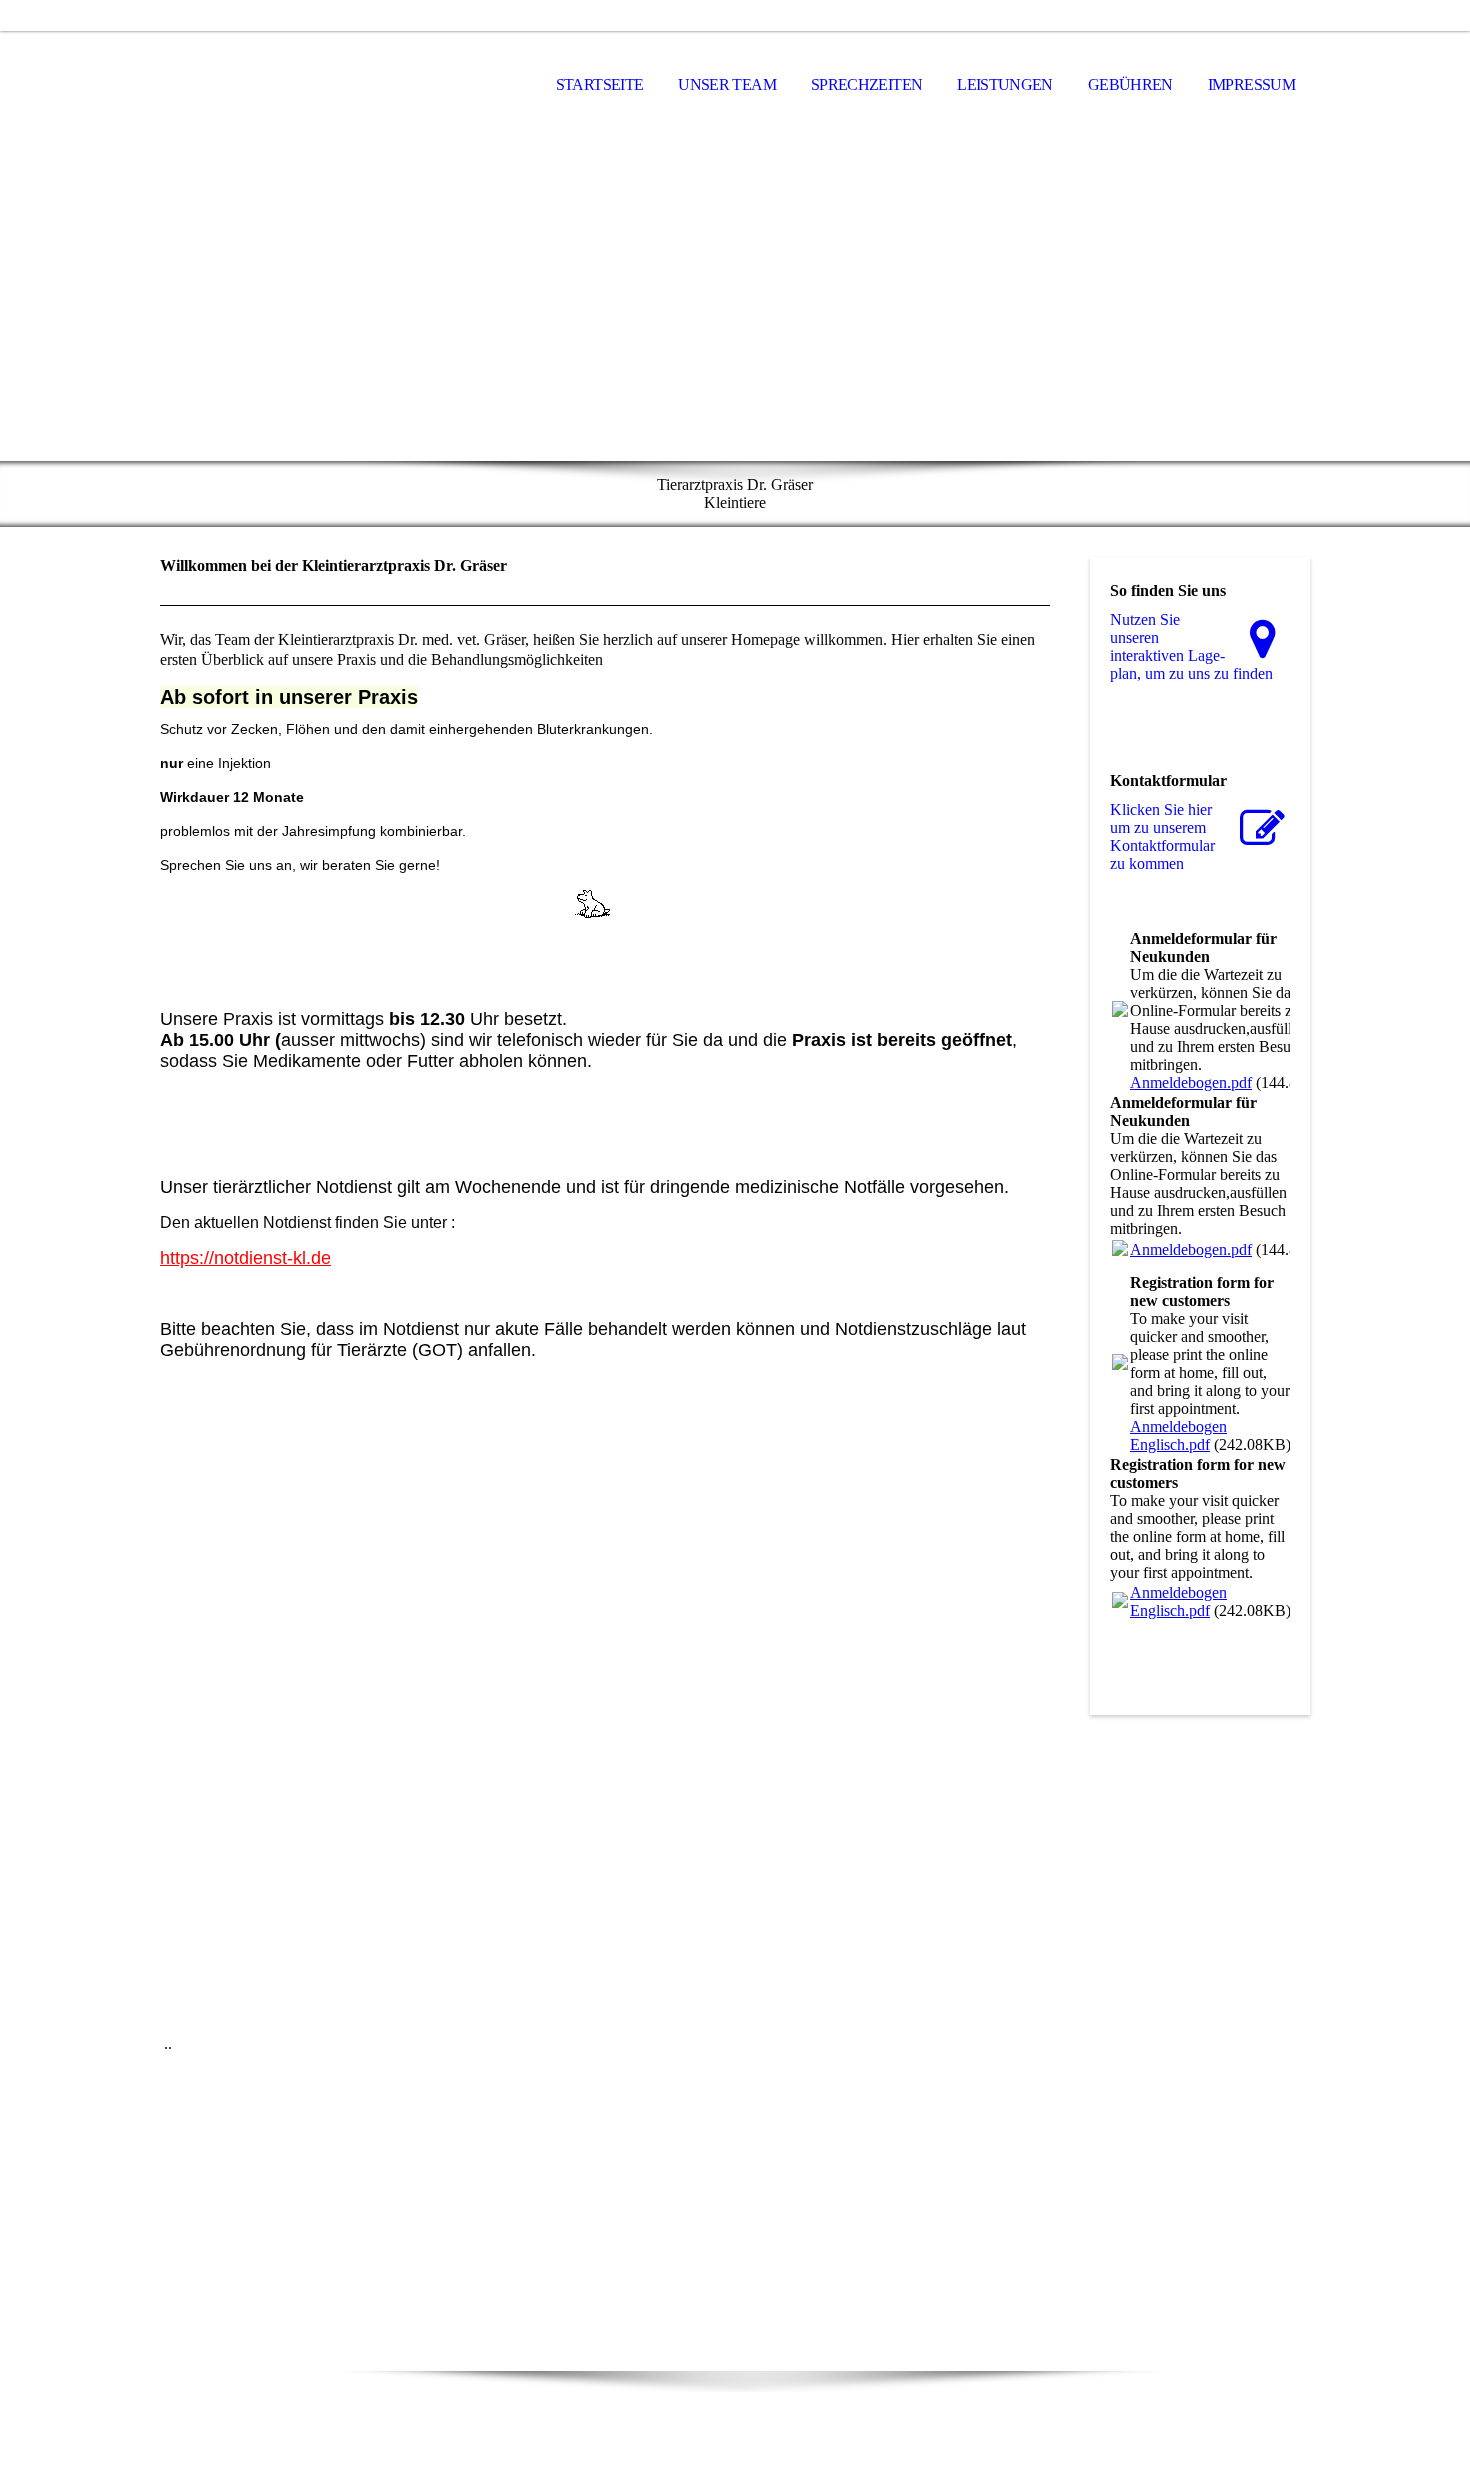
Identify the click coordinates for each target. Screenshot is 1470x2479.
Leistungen (1005, 84)
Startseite (600, 84)
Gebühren (1130, 84)
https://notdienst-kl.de (245, 1258)
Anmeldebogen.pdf (1191, 1082)
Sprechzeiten (866, 84)
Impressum (1251, 84)
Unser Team (727, 84)
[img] (735, 301)
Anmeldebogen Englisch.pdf (1178, 1435)
